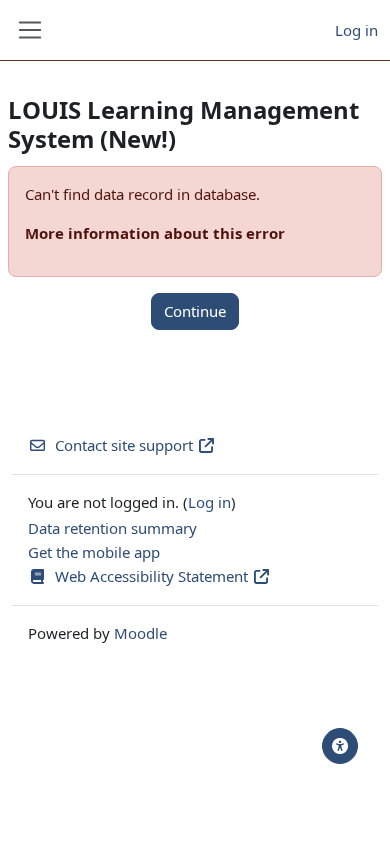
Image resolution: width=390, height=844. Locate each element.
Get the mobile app (94, 552)
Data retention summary (112, 528)
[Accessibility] (340, 746)
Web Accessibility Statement (153, 576)
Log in (356, 30)
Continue (195, 311)
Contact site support (124, 445)
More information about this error (155, 233)
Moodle (140, 633)
